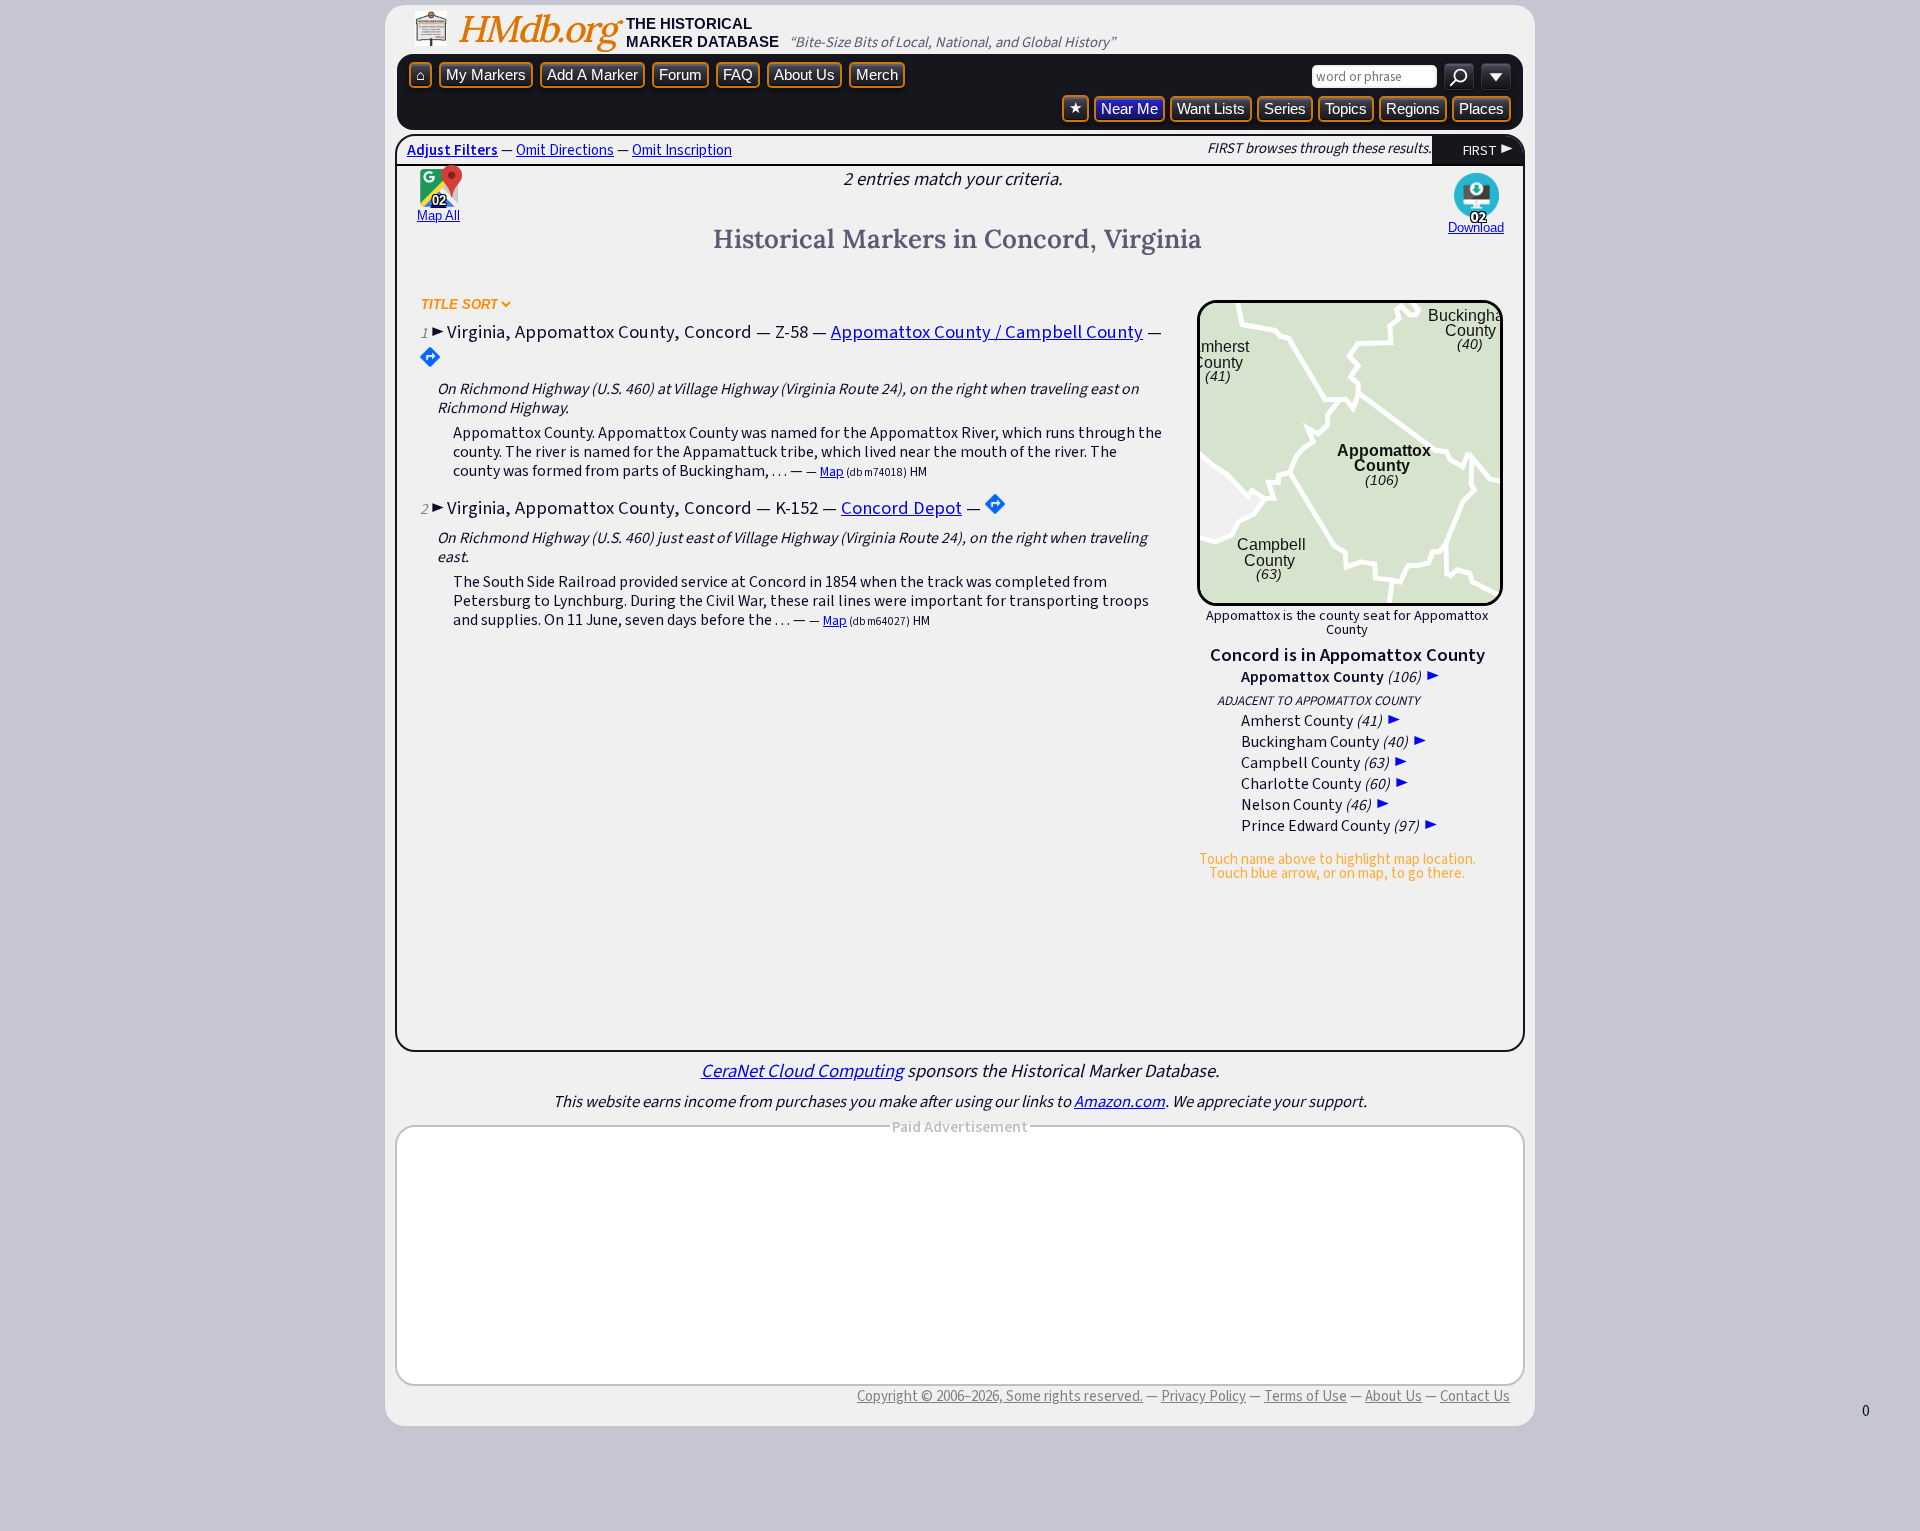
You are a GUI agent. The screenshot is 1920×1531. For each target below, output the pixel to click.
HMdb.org (536, 28)
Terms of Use (1305, 1396)
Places (1481, 108)
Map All (438, 208)
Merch (877, 74)
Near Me (1129, 108)
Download (1476, 227)
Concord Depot (901, 507)
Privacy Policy (1203, 1396)
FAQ (738, 74)
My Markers (486, 74)
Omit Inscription (682, 150)
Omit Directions (565, 150)
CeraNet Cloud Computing (802, 1070)
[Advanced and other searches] (1496, 76)
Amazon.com (1119, 1101)
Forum (680, 74)
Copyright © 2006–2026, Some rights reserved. (1000, 1396)
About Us (804, 74)
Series (1285, 108)
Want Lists (1211, 108)
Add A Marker (592, 74)
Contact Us (1475, 1396)
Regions (1413, 108)
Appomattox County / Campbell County (987, 331)
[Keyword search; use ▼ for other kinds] (1459, 76)
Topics (1346, 108)
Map (832, 471)
